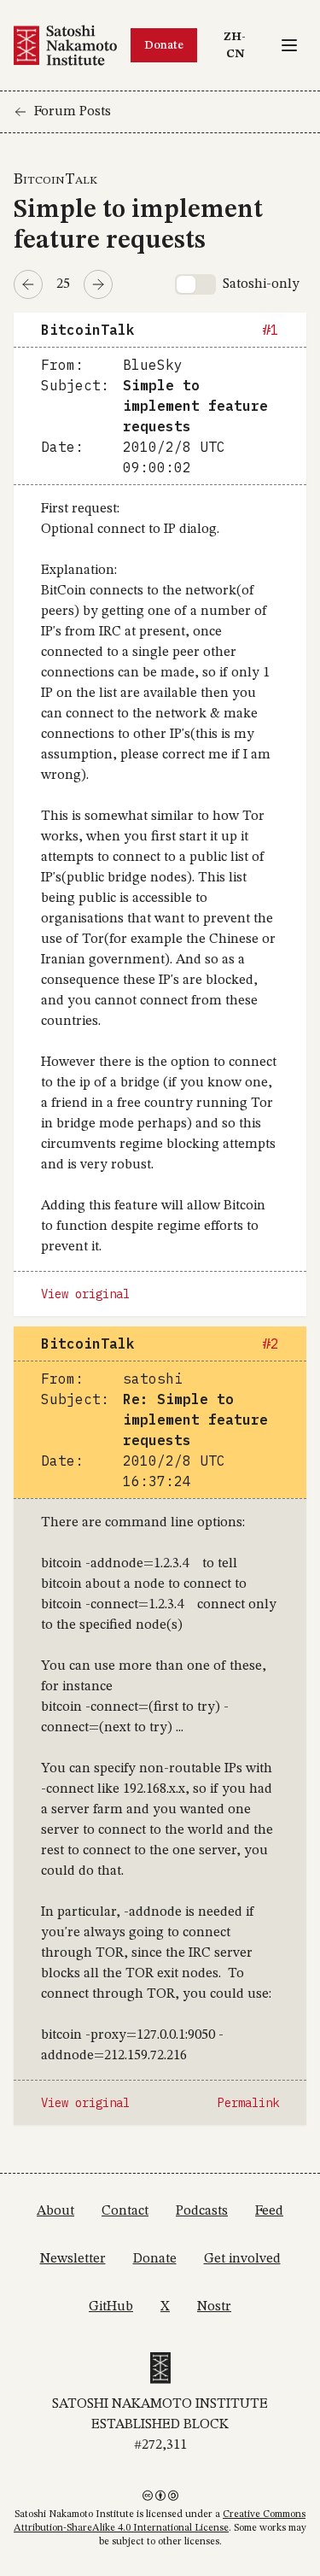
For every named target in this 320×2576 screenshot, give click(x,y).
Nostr (214, 2307)
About (55, 2211)
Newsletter (73, 2259)
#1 (271, 330)
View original (85, 1294)
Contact (125, 2211)
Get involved (242, 2259)
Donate (164, 45)
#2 (271, 1344)
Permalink (248, 2103)
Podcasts (202, 2211)
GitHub (111, 2307)
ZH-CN (241, 45)
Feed (269, 2211)
